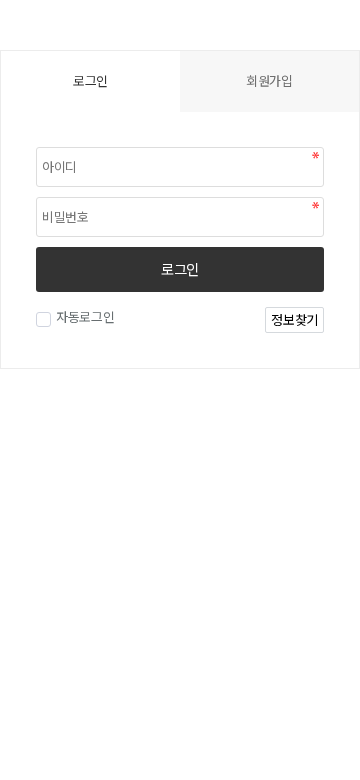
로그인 (180, 268)
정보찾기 (294, 319)
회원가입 (269, 80)
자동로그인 (85, 316)
